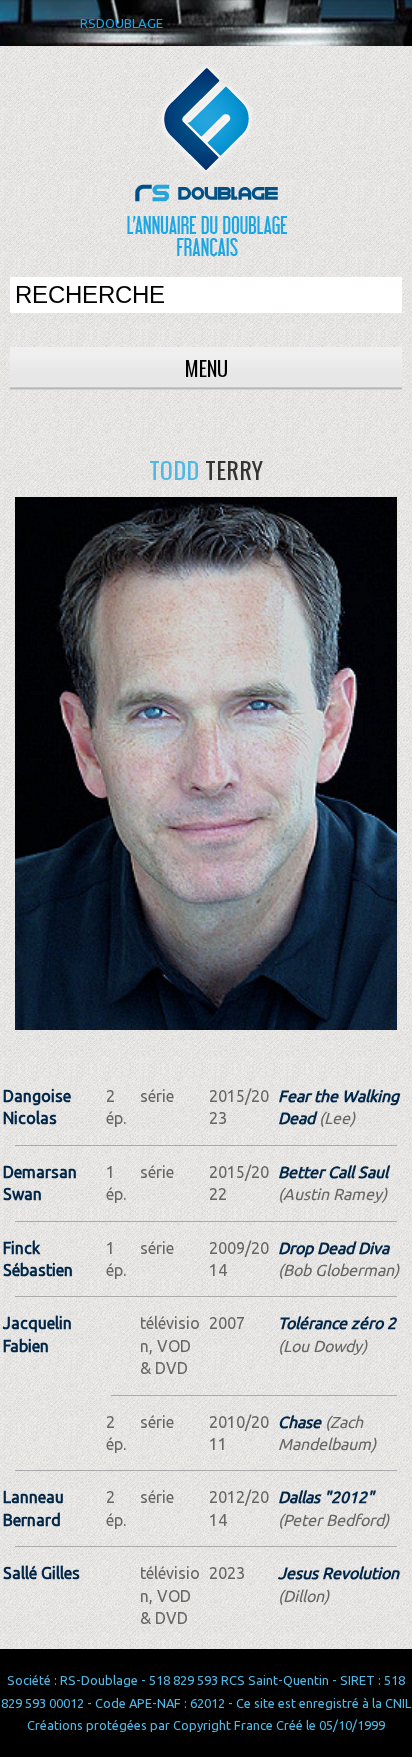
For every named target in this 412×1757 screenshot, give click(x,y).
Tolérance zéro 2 (337, 1323)
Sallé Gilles (41, 1573)
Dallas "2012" (326, 1497)
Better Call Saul (333, 1172)
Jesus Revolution (338, 1573)
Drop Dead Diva (333, 1248)
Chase (299, 1422)
